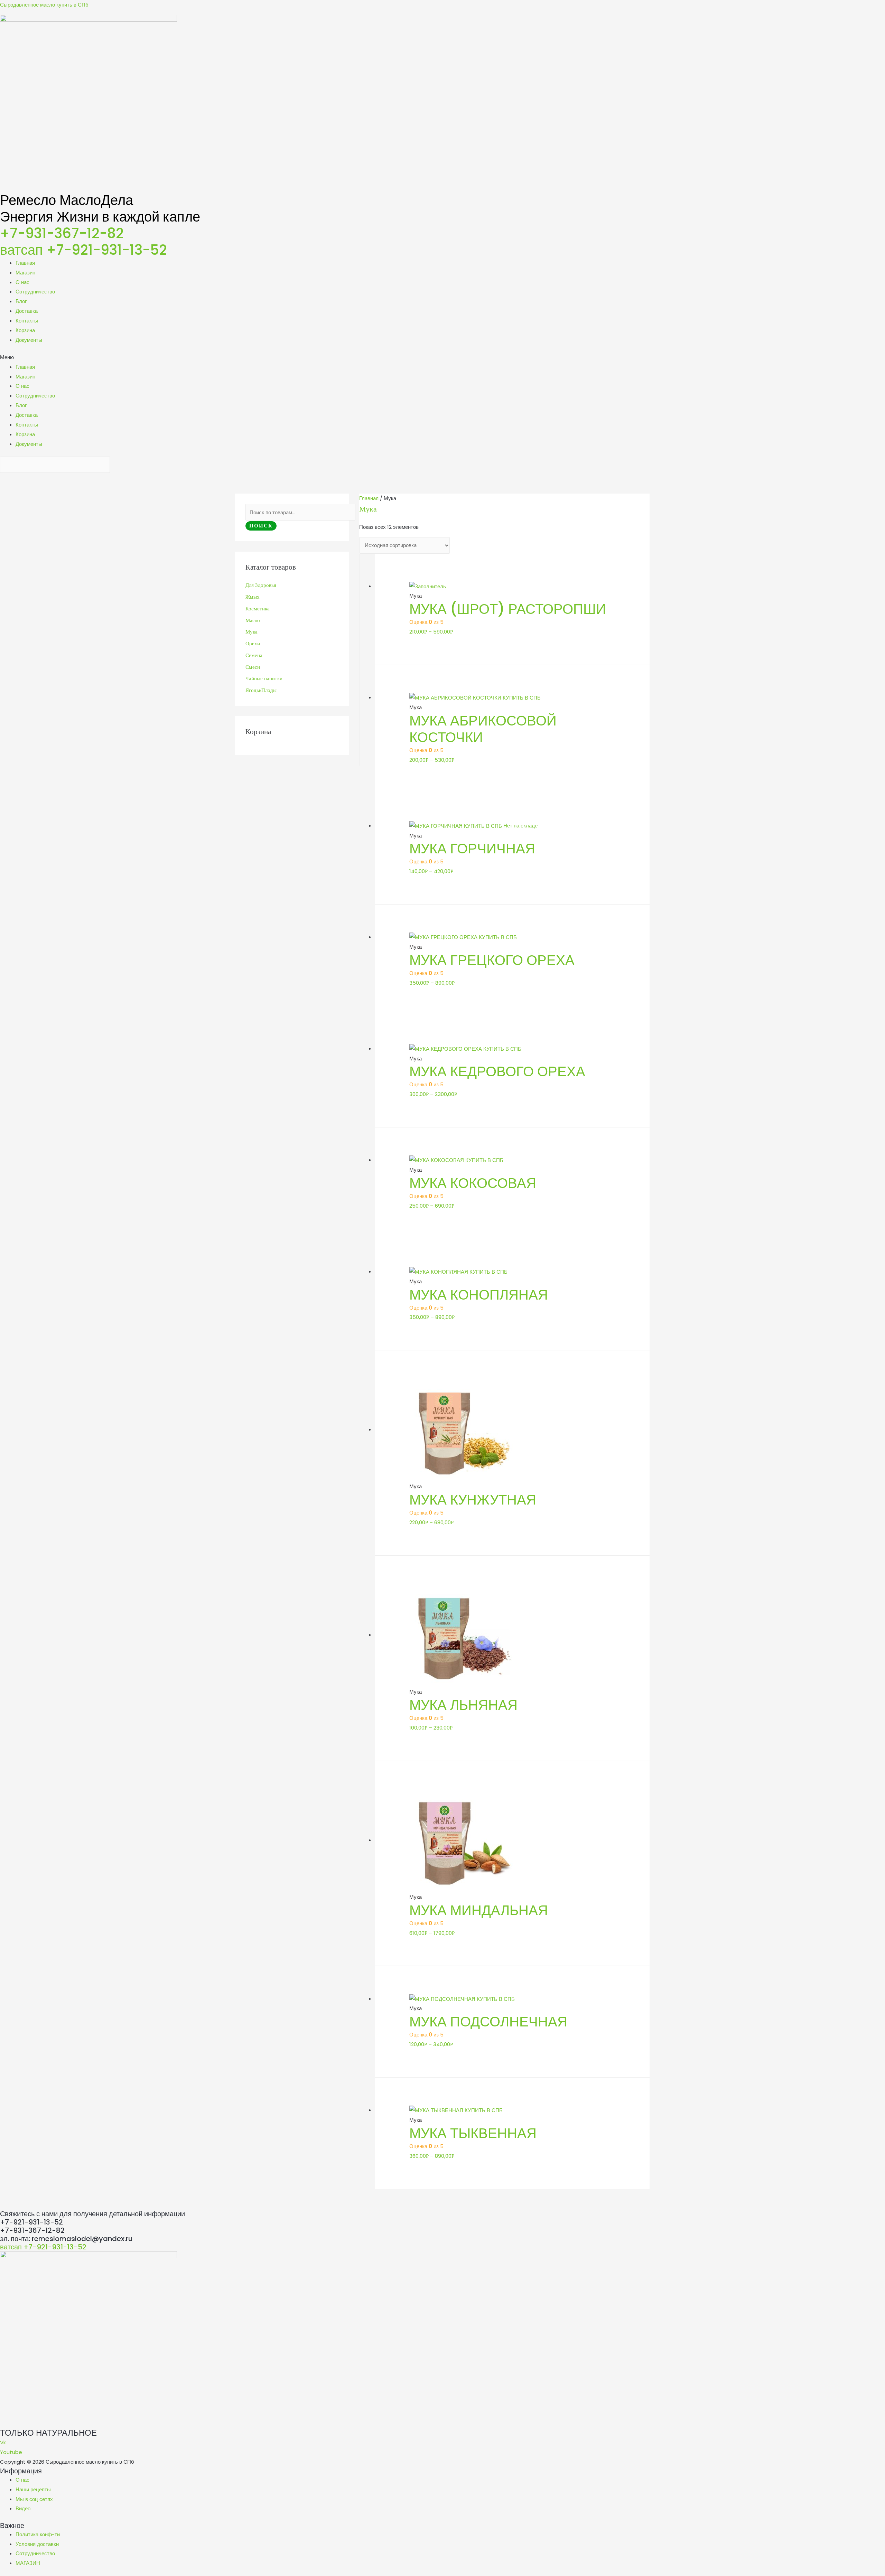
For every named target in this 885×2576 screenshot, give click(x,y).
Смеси (253, 667)
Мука (251, 632)
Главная (25, 263)
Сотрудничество (35, 292)
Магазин (25, 273)
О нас (22, 282)
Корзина (25, 330)
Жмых (253, 597)
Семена (254, 655)
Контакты (27, 321)
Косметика (258, 609)
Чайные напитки (264, 678)
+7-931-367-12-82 (62, 233)
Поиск (261, 526)
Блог (21, 301)
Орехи (253, 644)
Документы (29, 340)
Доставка (27, 311)
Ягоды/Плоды (261, 690)
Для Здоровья (261, 585)
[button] (442, 357)
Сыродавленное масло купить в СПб (44, 5)
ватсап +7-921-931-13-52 (83, 250)
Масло (253, 620)
